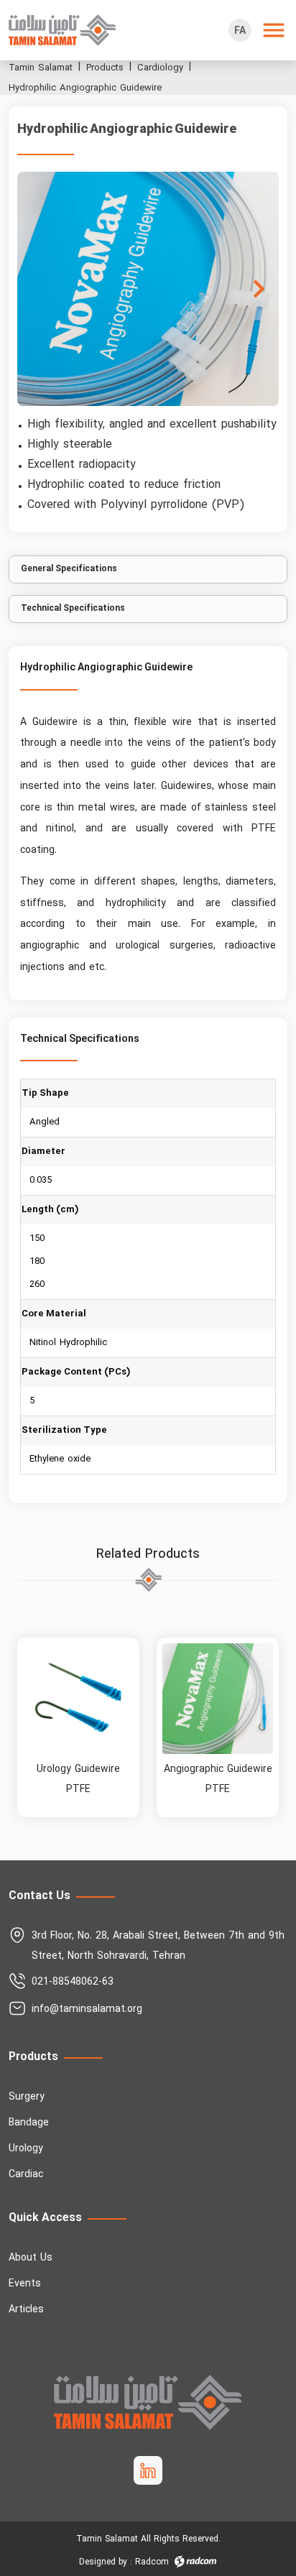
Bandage (29, 2123)
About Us (31, 2258)
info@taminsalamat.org (87, 2009)
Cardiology (160, 68)
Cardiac (26, 2175)
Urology (26, 2149)
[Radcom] (195, 2562)
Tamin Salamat (41, 68)
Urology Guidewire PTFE (78, 1779)
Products (105, 68)
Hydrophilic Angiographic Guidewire (85, 88)
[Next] (259, 289)
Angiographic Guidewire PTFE (218, 1779)
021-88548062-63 (73, 1982)
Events (25, 2284)
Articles (26, 2310)
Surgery (27, 2097)
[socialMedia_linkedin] (148, 2470)
